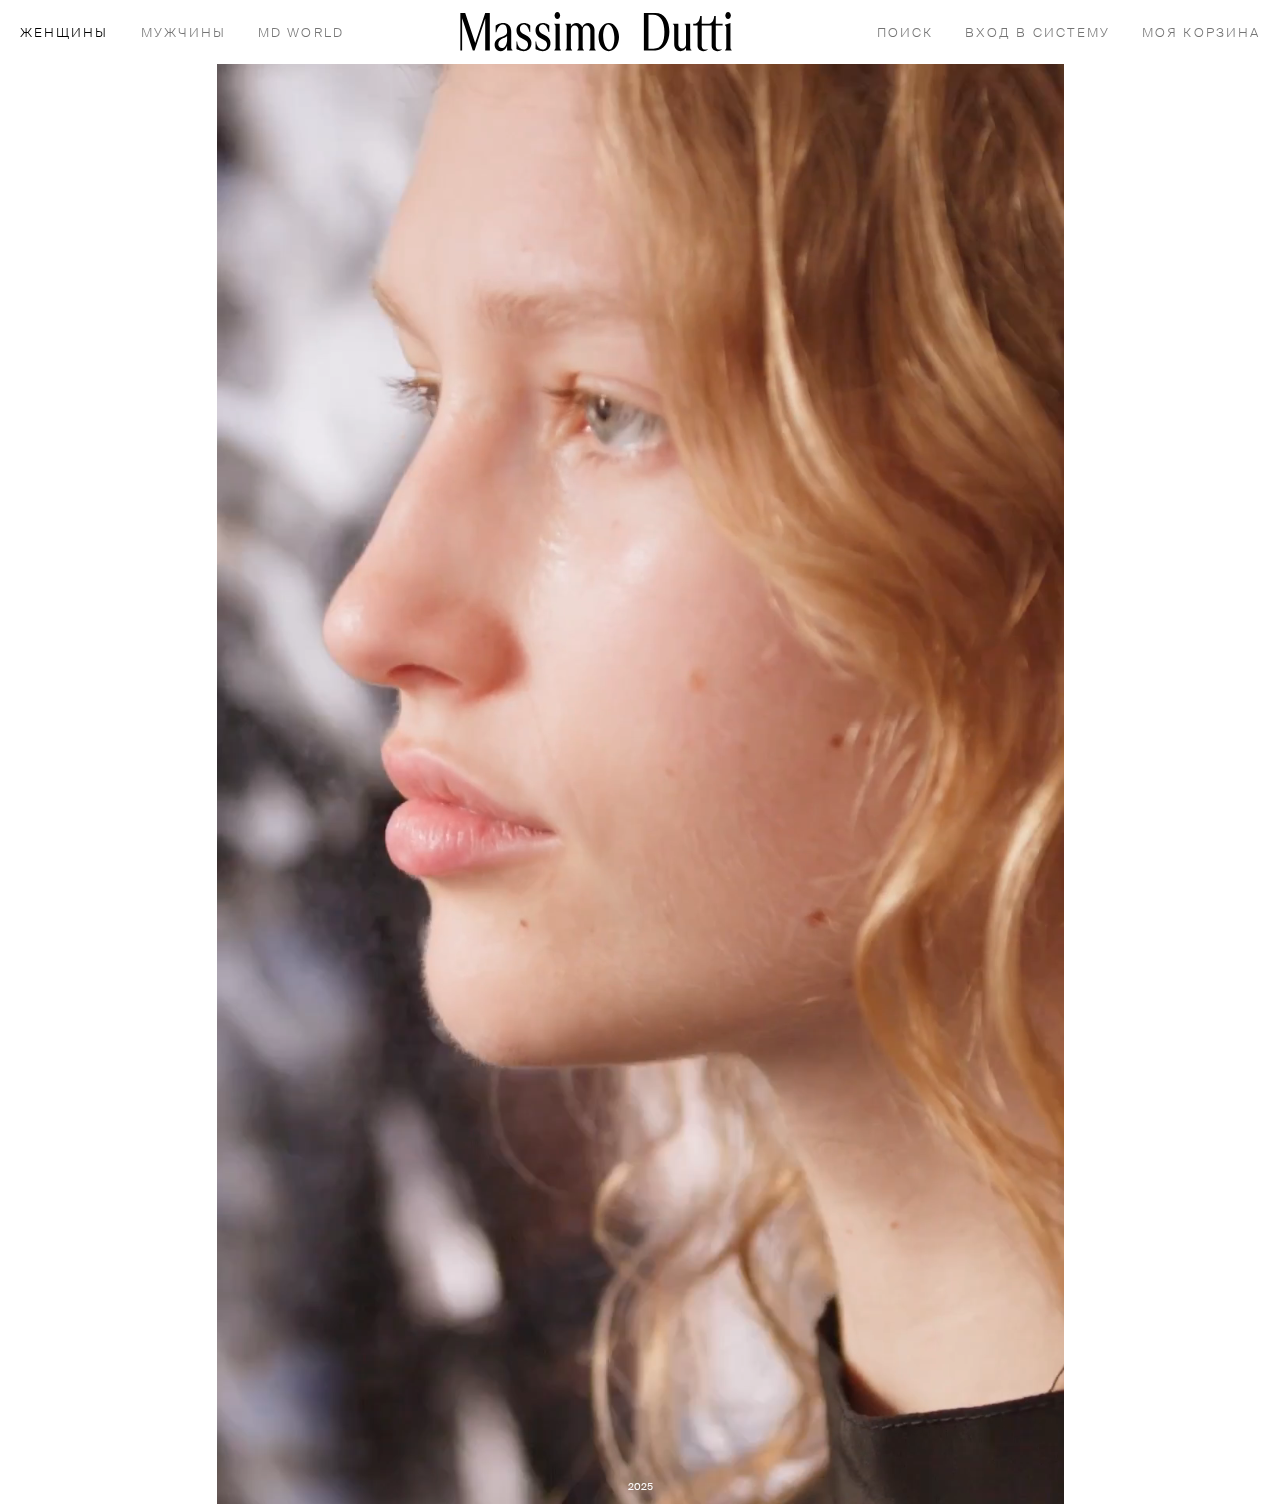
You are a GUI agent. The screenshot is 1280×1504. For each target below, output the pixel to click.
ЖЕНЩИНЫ (64, 33)
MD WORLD (301, 33)
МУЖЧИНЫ (184, 33)
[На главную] (596, 31)
